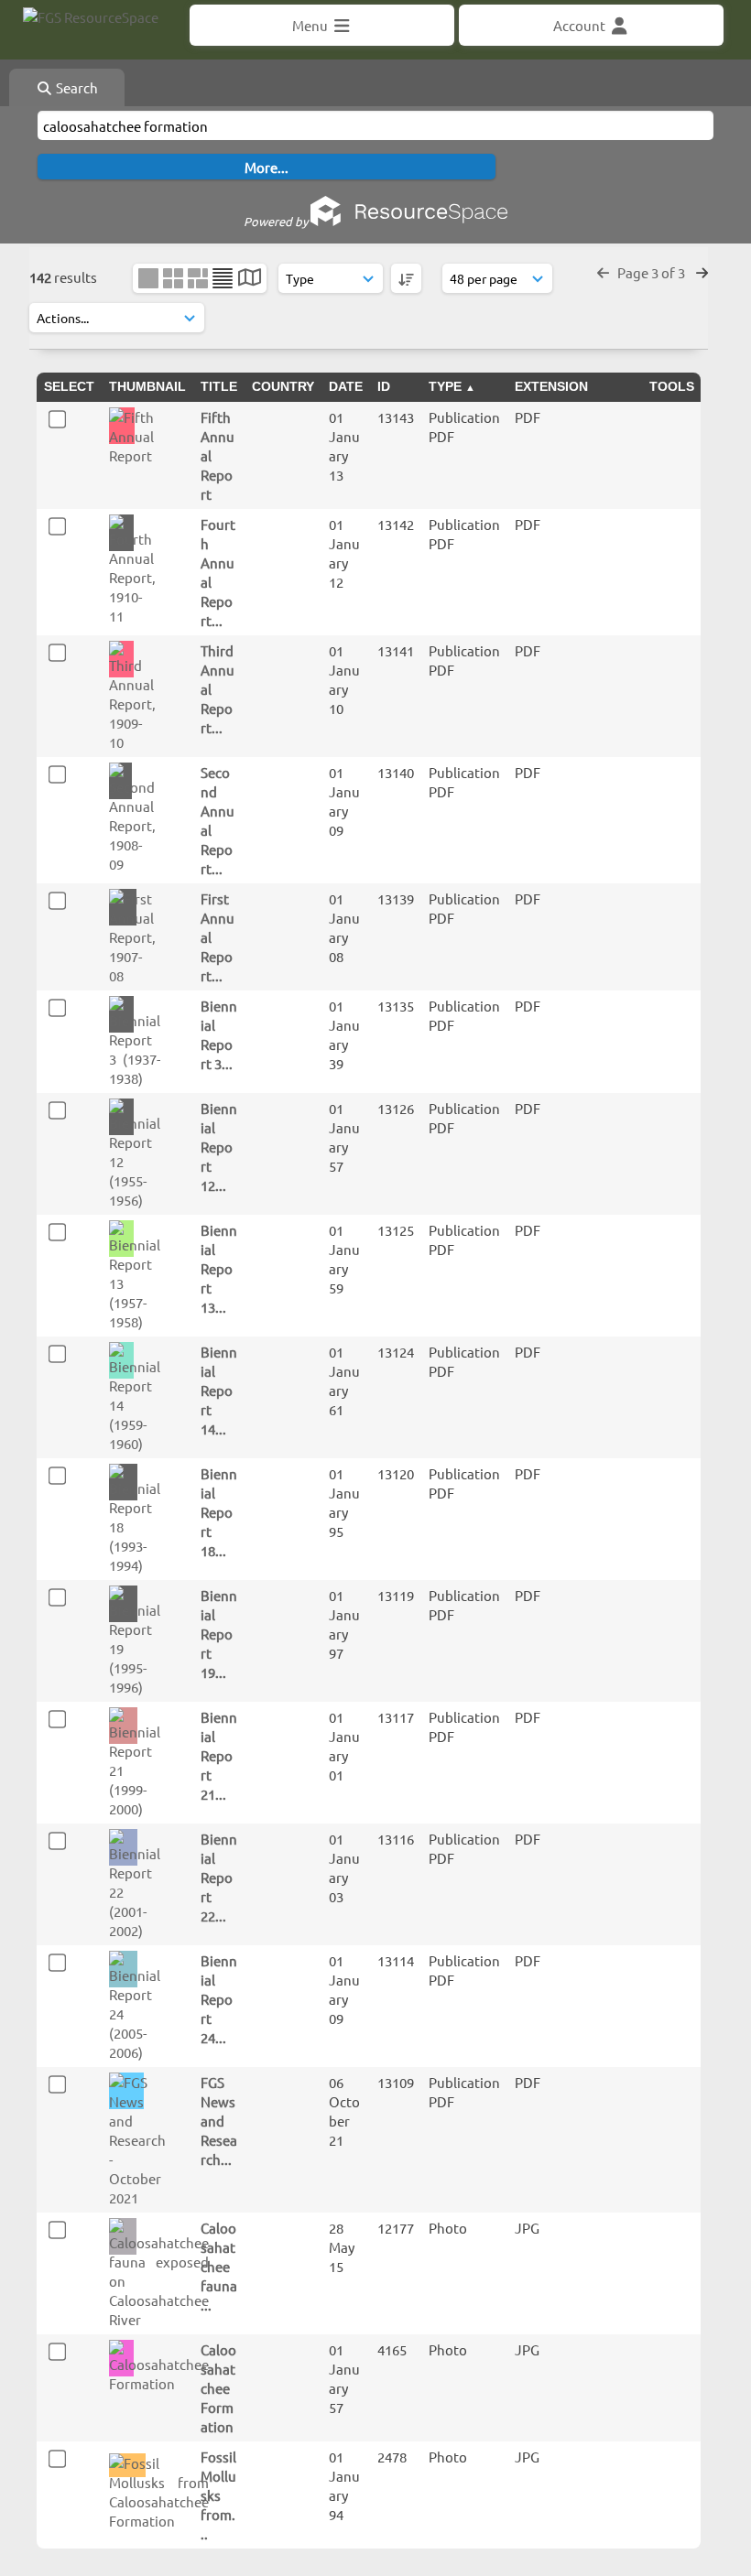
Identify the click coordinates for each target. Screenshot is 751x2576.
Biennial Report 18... (219, 1512)
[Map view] (250, 279)
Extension (551, 386)
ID (384, 386)
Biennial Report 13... (219, 1268)
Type (445, 386)
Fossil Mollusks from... (218, 2495)
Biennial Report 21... (219, 1755)
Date (346, 386)
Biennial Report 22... (219, 1877)
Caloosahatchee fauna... (219, 2266)
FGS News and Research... (219, 2121)
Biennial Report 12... (219, 1147)
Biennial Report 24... (219, 1999)
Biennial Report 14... (219, 1390)
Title (219, 386)
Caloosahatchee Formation (218, 2388)
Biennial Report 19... (219, 1634)
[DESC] (406, 278)
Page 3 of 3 (653, 272)
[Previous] (603, 272)
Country (283, 386)
